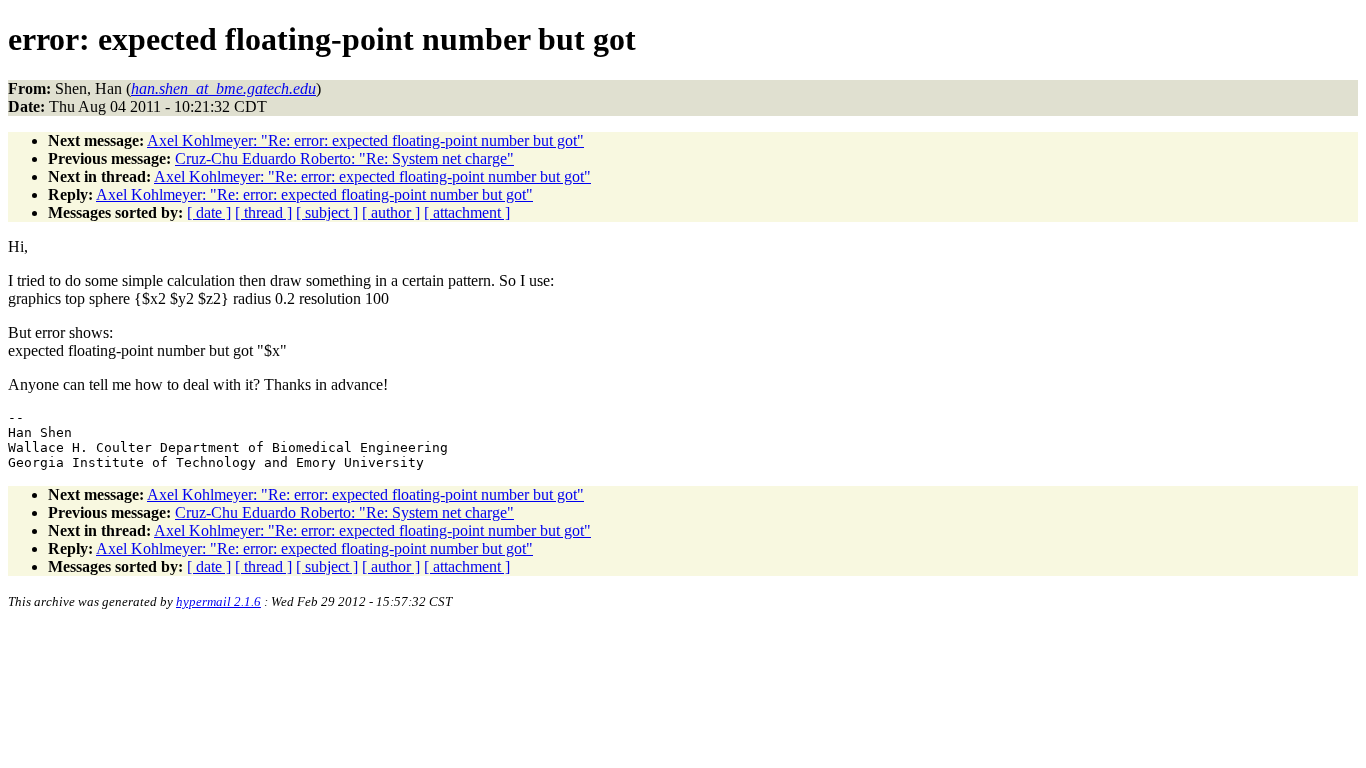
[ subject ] (327, 212)
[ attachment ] (467, 212)
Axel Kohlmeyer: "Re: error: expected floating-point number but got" (365, 140)
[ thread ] (263, 212)
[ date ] (209, 212)
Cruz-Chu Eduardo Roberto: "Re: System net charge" (344, 158)
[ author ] (391, 212)
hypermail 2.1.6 (218, 601)
